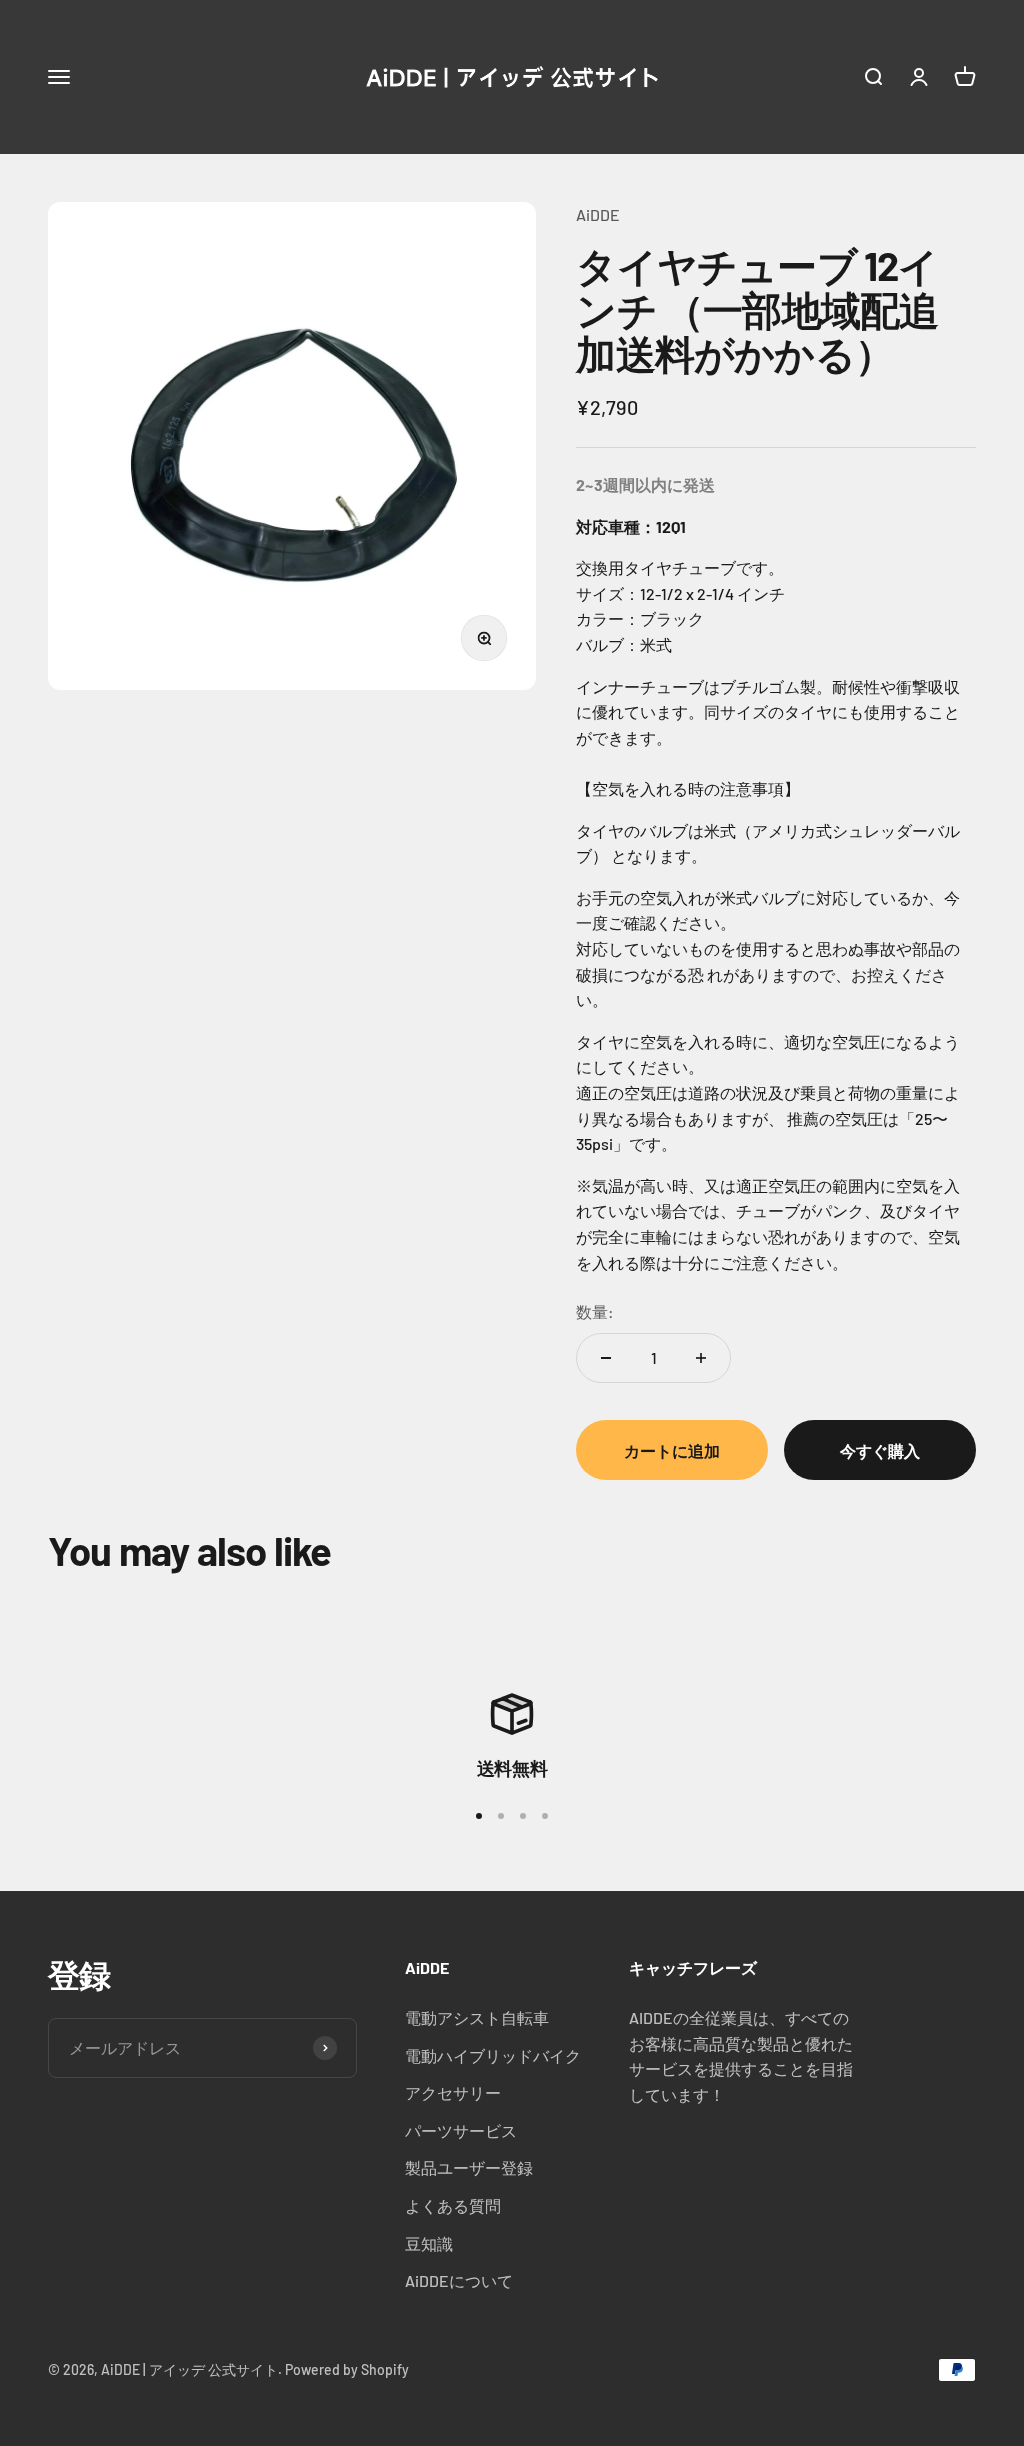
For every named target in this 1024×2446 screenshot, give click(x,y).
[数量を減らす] (606, 1358)
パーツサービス (461, 2130)
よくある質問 (453, 2205)
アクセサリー (453, 2092)
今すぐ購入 (880, 1450)
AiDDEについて (459, 2280)
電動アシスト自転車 (477, 2017)
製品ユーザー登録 (469, 2167)
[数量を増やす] (701, 1358)
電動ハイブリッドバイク (493, 2055)
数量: (595, 1311)
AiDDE (598, 214)
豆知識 (429, 2243)
